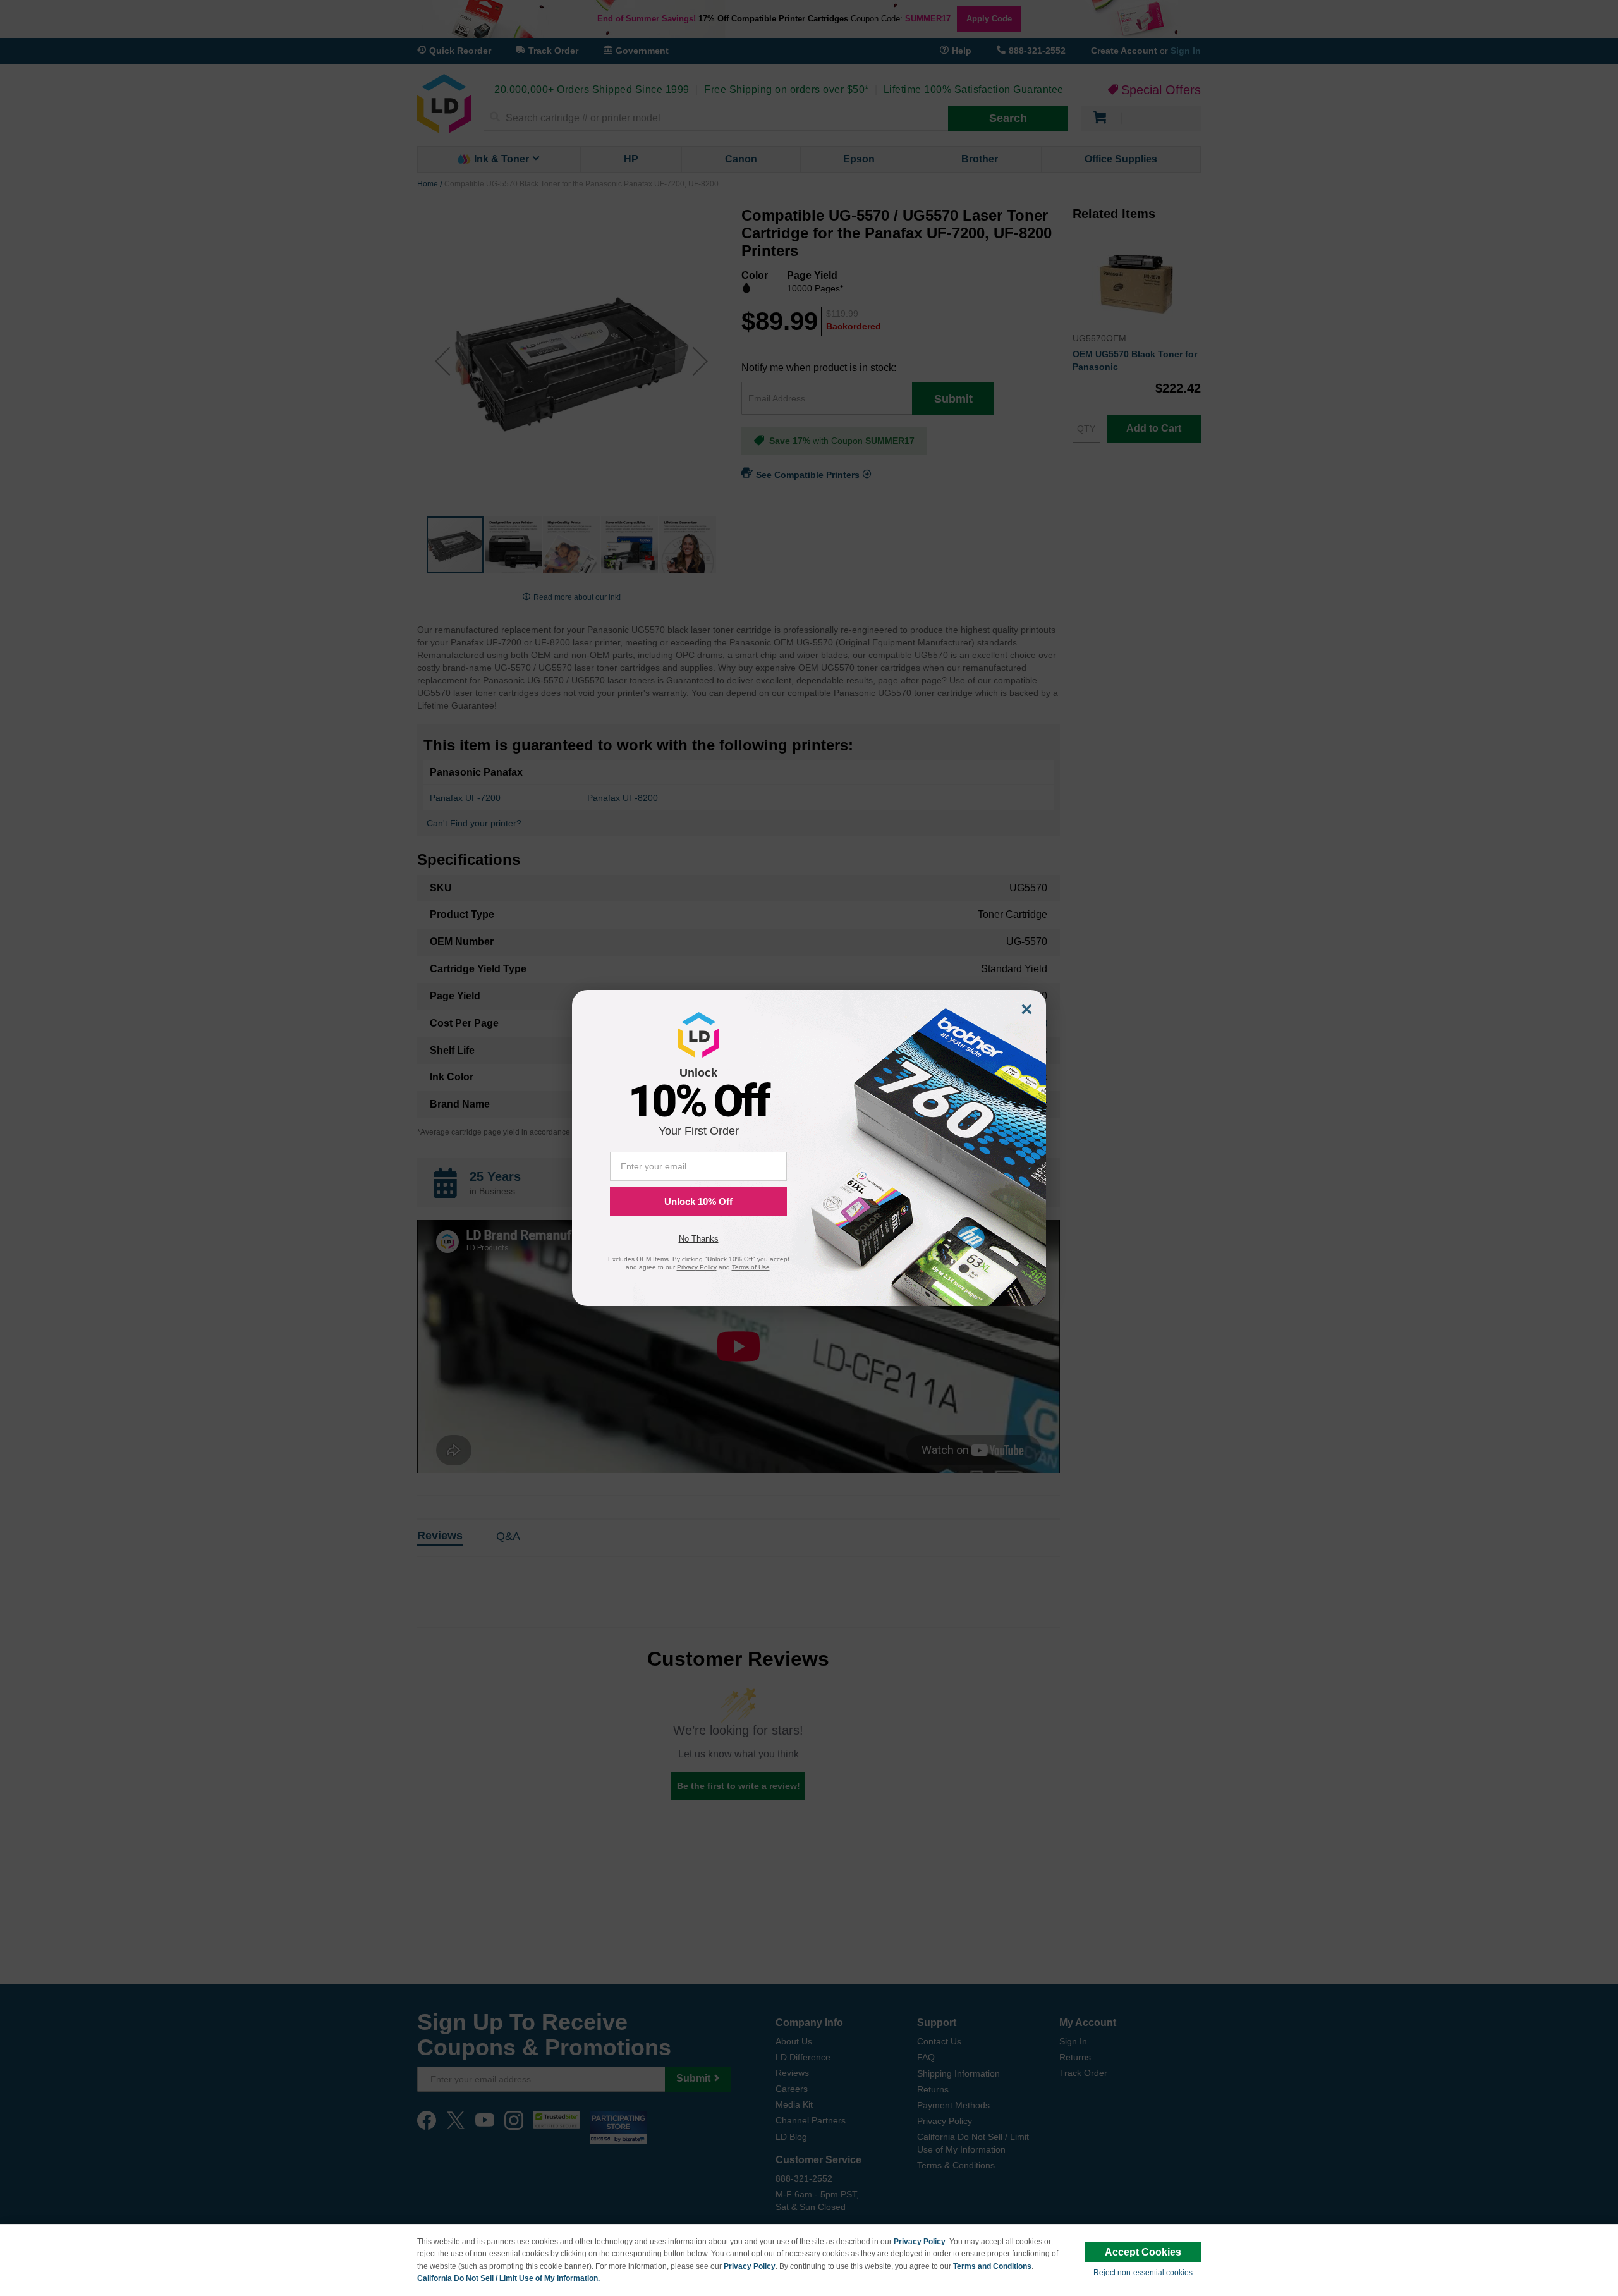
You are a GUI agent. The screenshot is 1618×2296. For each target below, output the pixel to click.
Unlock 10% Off (698, 1201)
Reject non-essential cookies (1143, 2273)
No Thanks (699, 1239)
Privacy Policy (920, 2242)
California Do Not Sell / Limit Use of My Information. (508, 2278)
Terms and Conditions (992, 2266)
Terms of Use (751, 1267)
